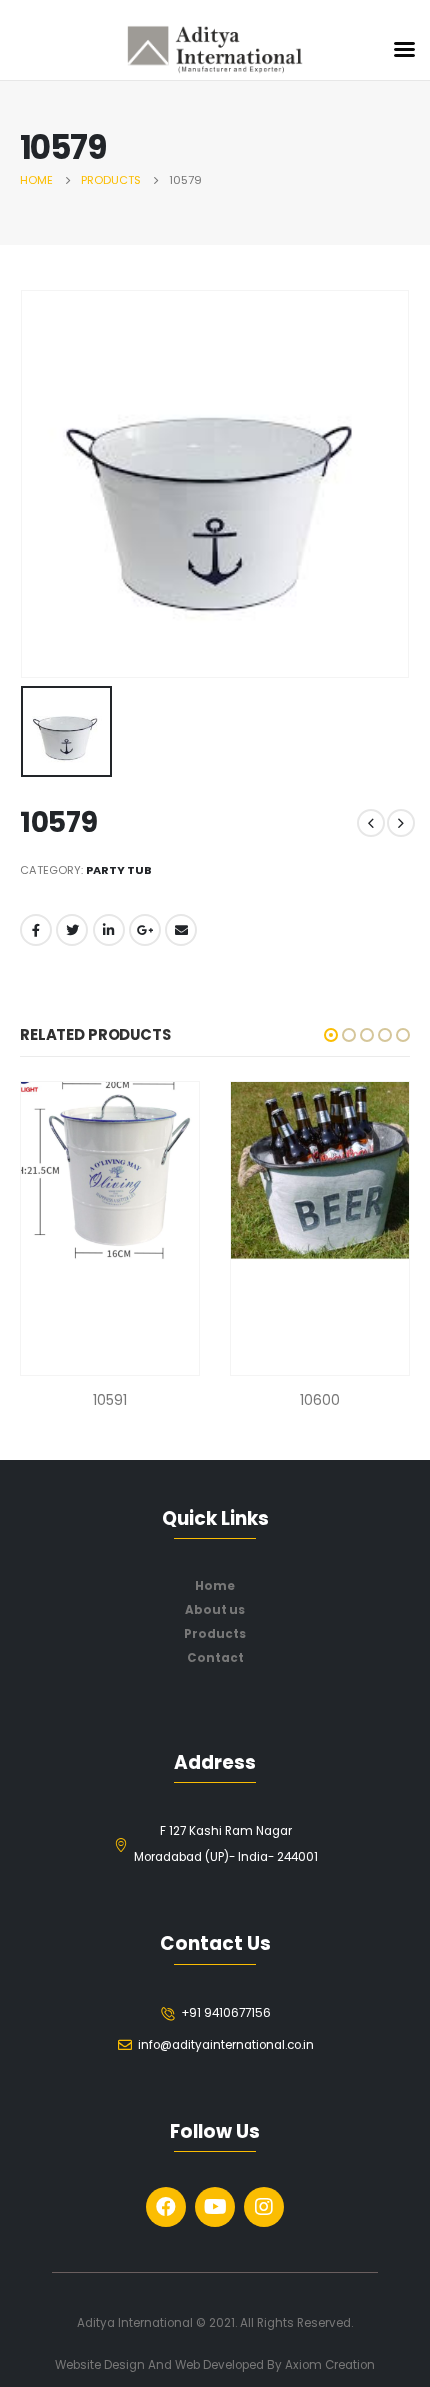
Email (181, 930)
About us (215, 1610)
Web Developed (219, 2365)
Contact (215, 1658)
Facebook (36, 930)
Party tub (119, 870)
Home (215, 1586)
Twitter (72, 930)
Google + (145, 930)
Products (215, 1634)
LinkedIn (109, 930)
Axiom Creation (330, 2365)
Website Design (101, 2365)
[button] (331, 1035)
